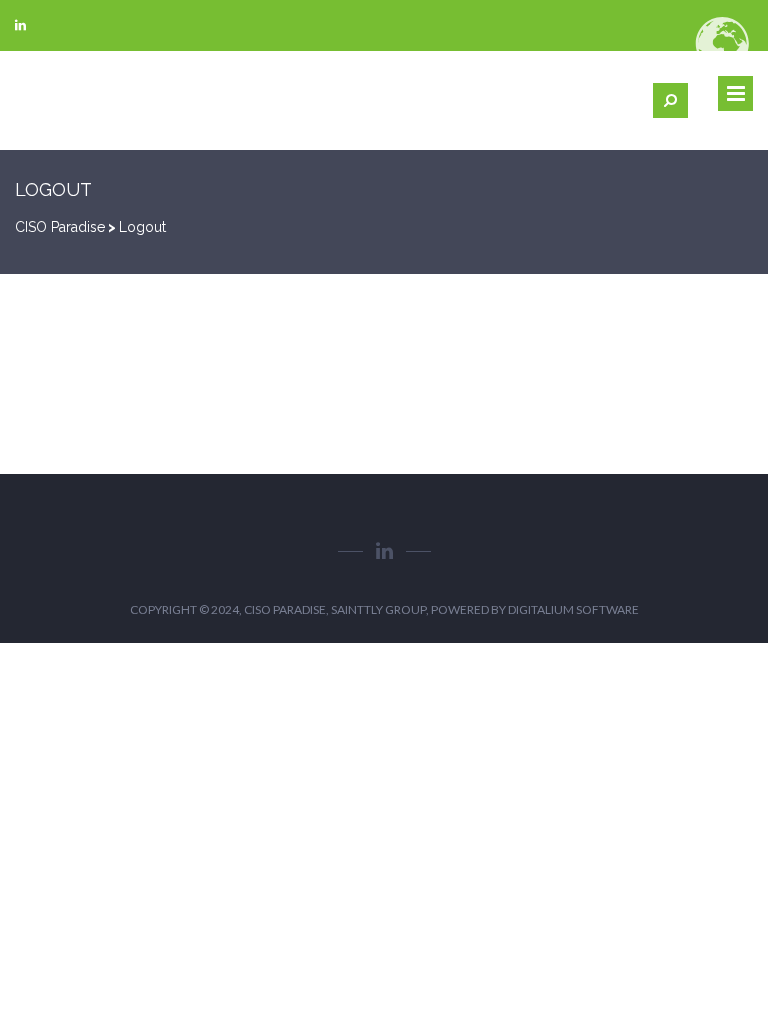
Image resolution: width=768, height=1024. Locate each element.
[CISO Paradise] (65, 100)
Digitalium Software (573, 609)
